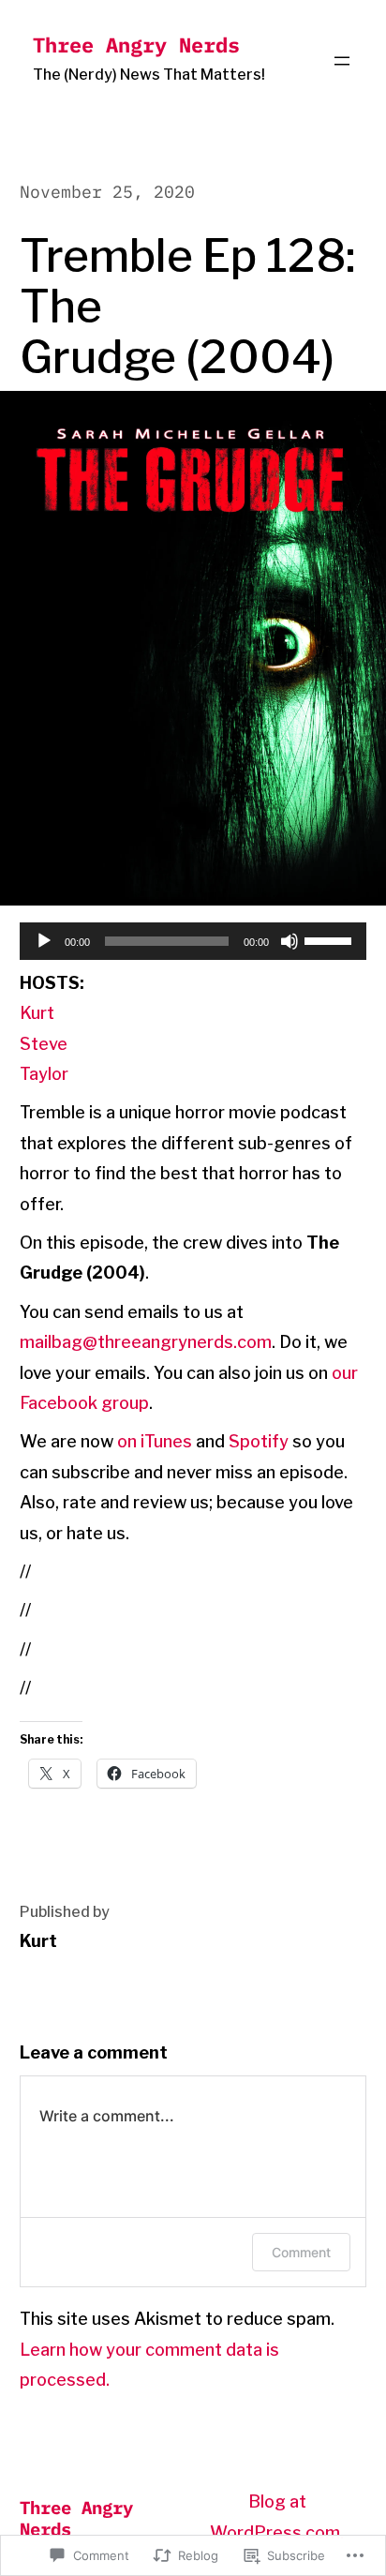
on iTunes (155, 1441)
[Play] (44, 941)
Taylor (44, 1074)
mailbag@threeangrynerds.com (146, 1342)
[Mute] (289, 941)
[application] (193, 941)
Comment (301, 2252)
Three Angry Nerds (136, 45)
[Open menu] (342, 61)
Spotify (259, 1441)
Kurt (37, 1013)
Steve (44, 1044)
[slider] (331, 939)
